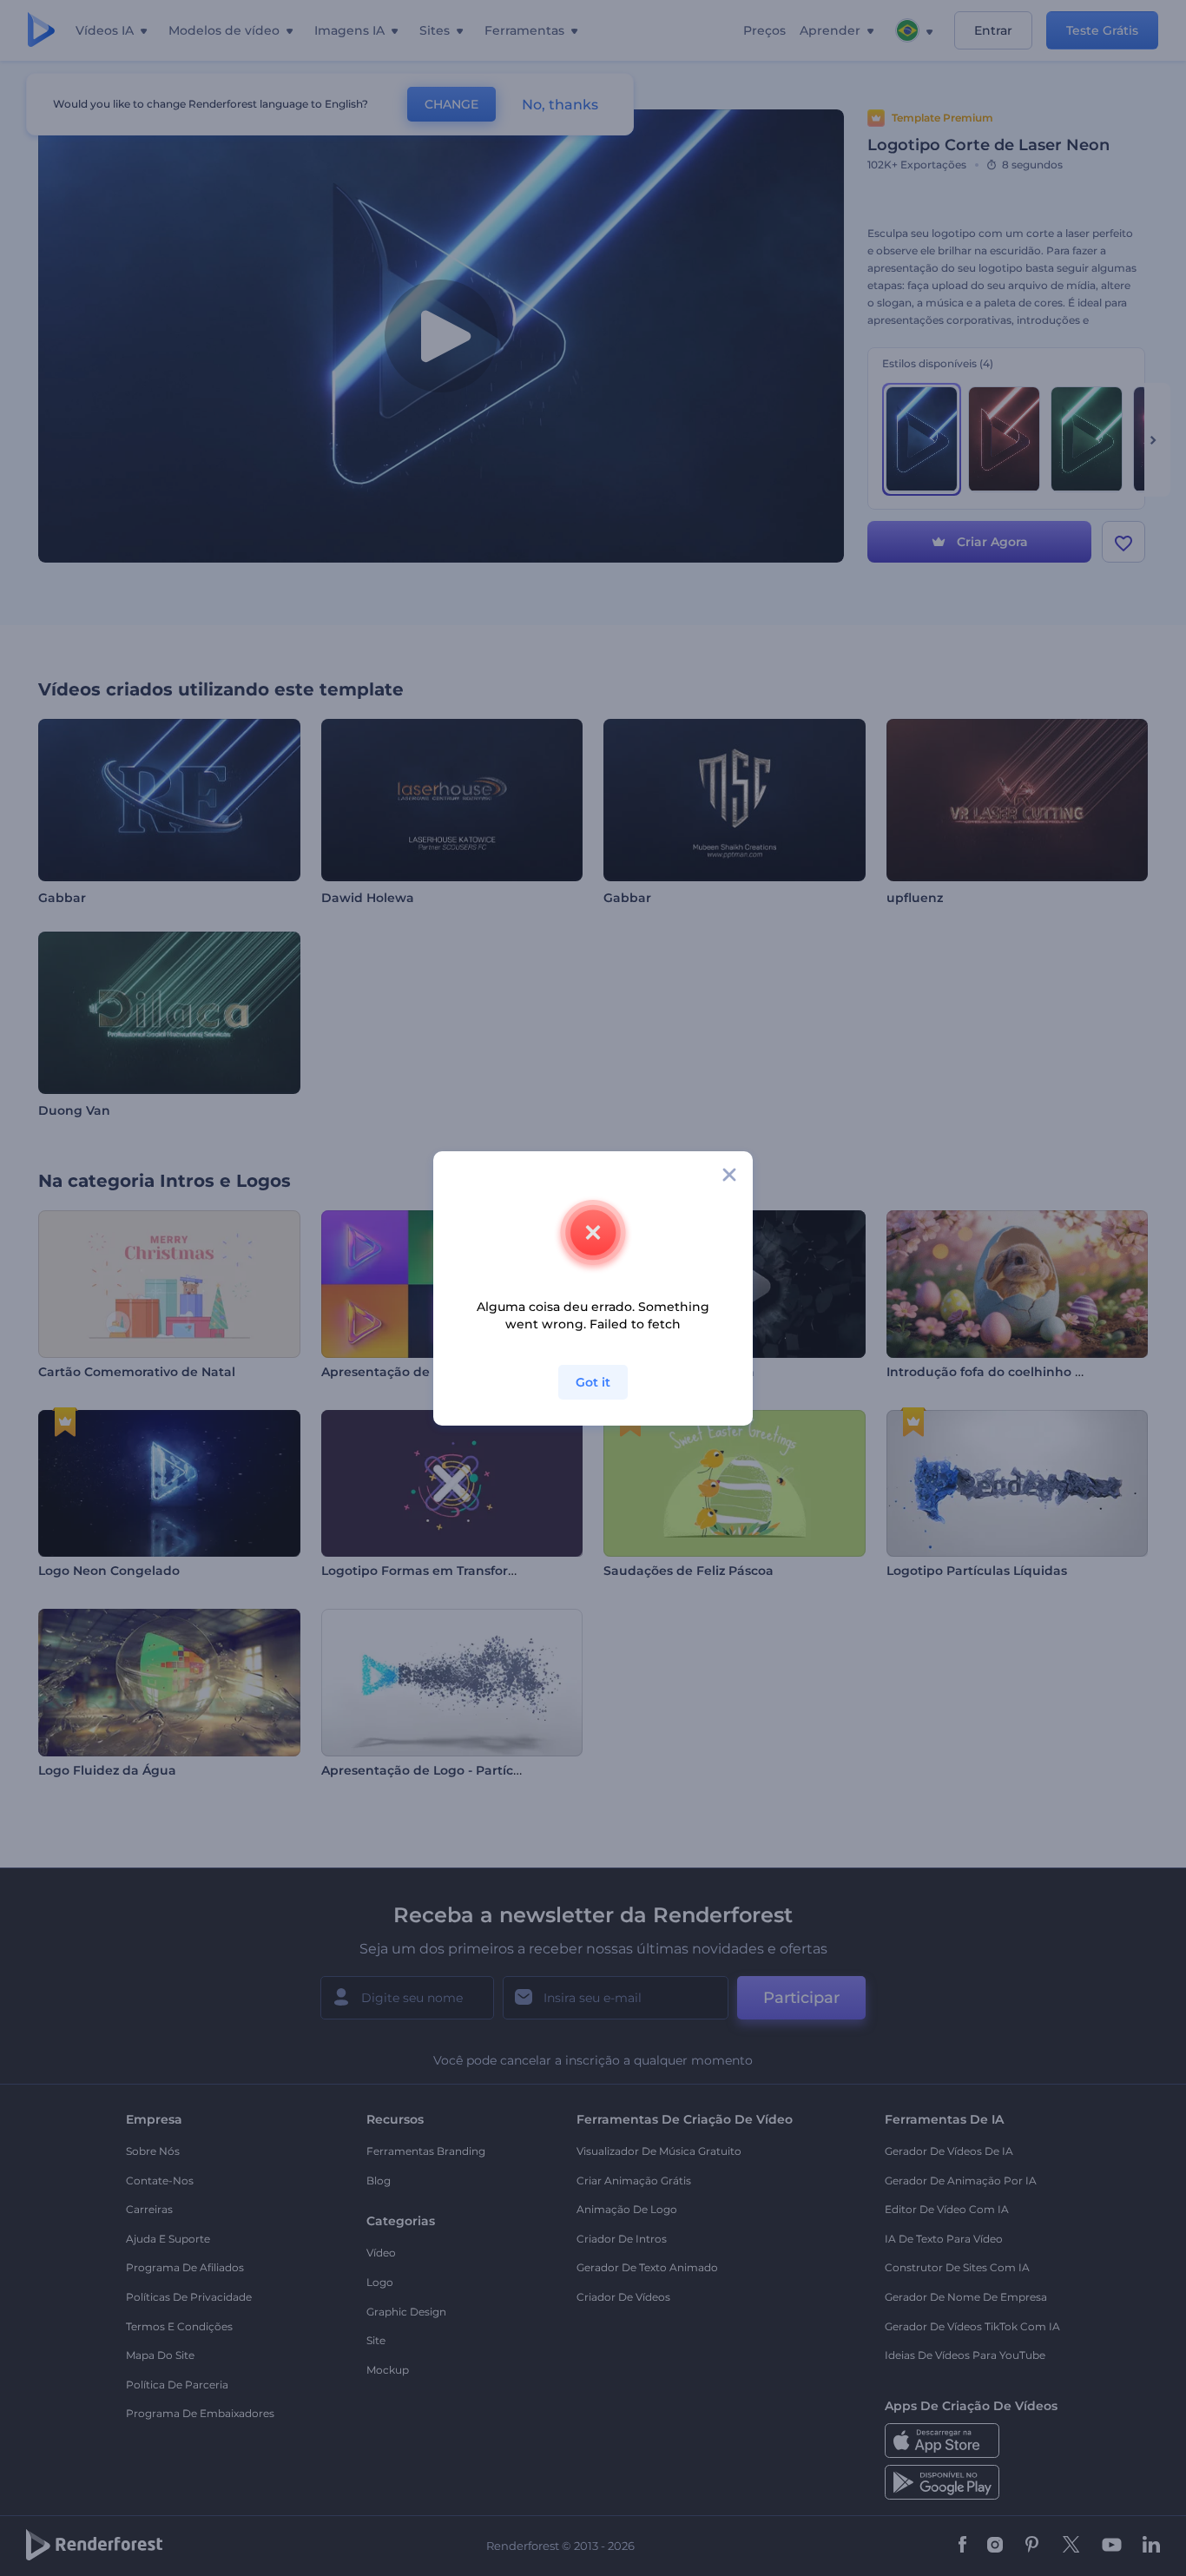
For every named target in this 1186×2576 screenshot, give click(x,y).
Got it (593, 1382)
